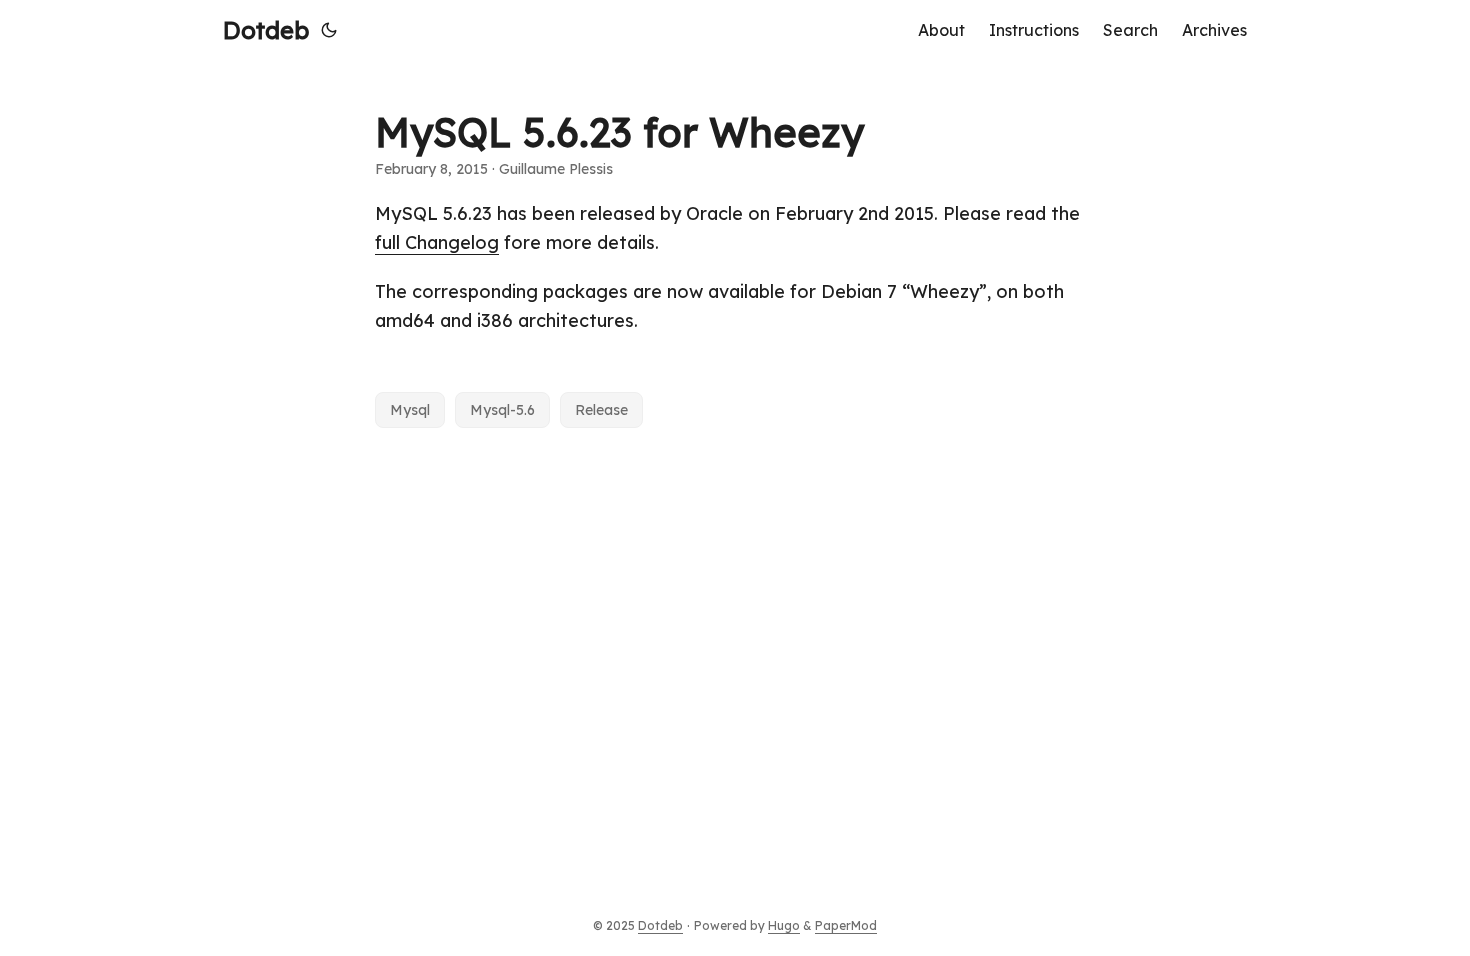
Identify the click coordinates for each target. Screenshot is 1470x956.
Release (601, 410)
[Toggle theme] (329, 30)
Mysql (410, 410)
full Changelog (437, 242)
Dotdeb (266, 30)
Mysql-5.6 (502, 410)
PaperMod (846, 925)
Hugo (784, 925)
